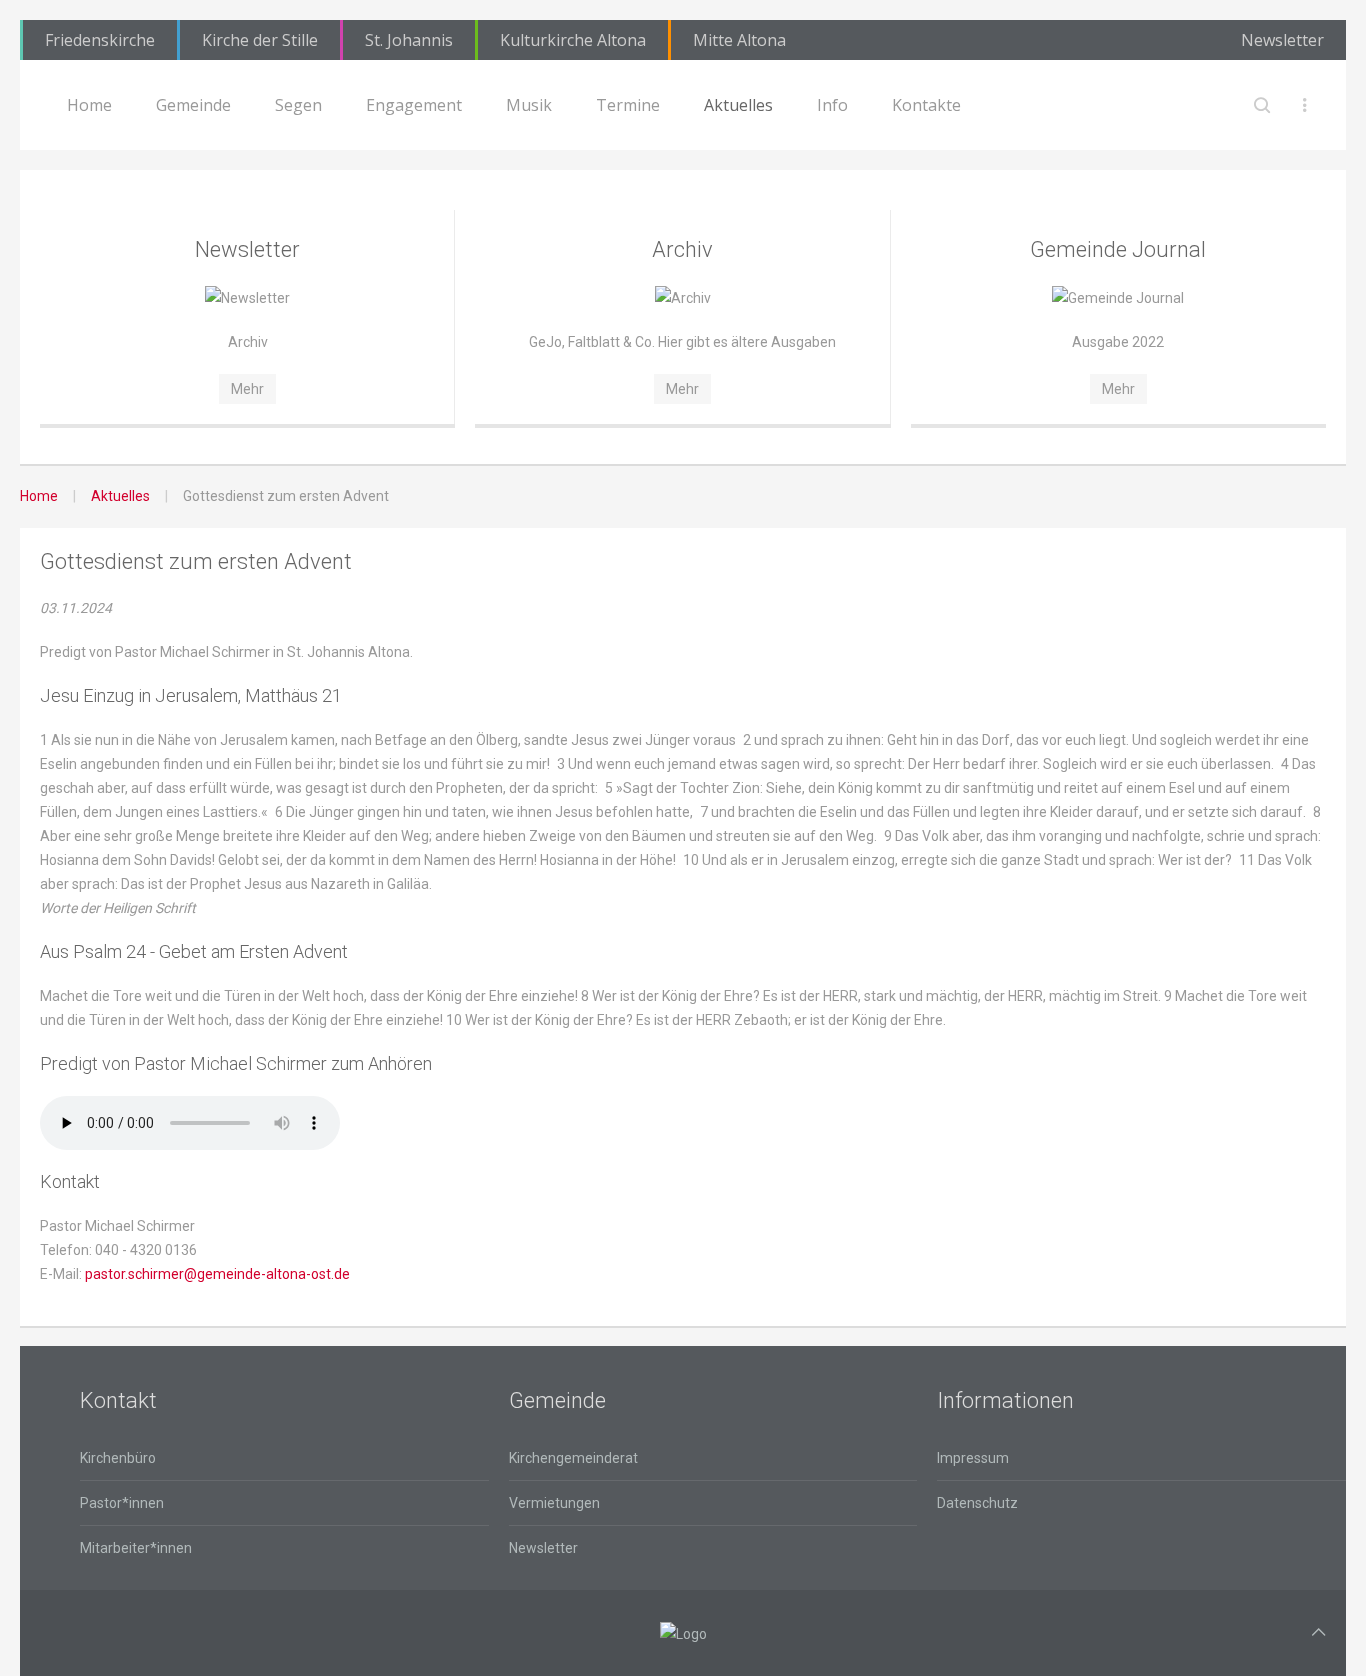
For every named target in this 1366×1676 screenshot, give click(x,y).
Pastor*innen (122, 1503)
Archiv (682, 249)
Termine (628, 105)
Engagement (414, 105)
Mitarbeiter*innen (136, 1548)
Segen (298, 105)
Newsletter (1282, 40)
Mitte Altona (739, 40)
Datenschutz (977, 1503)
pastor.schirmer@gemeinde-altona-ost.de (217, 1274)
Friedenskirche (100, 40)
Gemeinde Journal (1118, 249)
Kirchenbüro (118, 1458)
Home (89, 105)
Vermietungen (554, 1503)
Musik (529, 105)
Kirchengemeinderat (573, 1458)
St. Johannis (409, 40)
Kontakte (926, 105)
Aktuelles (738, 105)
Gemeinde (193, 105)
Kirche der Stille (260, 40)
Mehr (247, 389)
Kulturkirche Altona (573, 40)
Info (832, 105)
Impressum (973, 1458)
